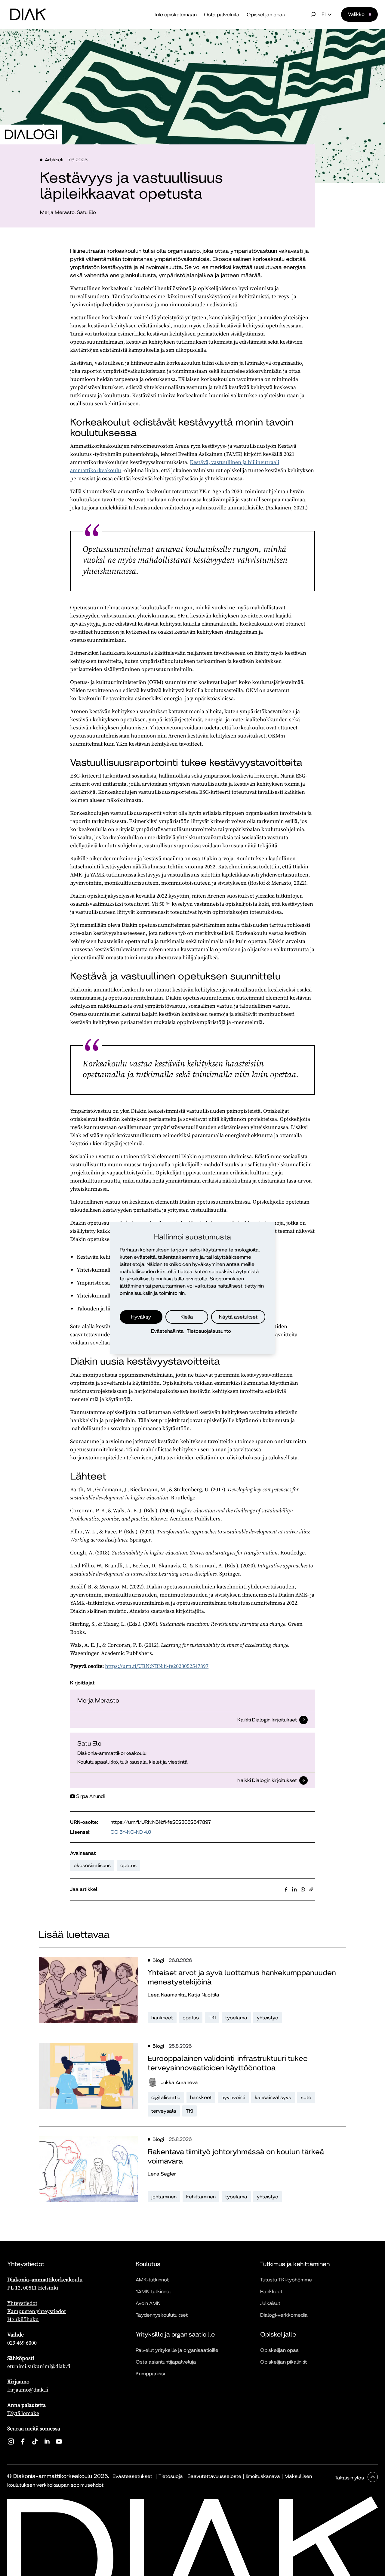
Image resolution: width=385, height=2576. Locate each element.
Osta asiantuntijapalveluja (166, 2362)
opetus (128, 1865)
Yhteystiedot (22, 2303)
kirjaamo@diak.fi (28, 2390)
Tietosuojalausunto (209, 1331)
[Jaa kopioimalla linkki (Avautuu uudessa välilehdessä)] (311, 1889)
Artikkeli (54, 160)
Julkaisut (270, 2303)
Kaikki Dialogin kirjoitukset (267, 1721)
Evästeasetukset (132, 2476)
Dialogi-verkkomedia (284, 2315)
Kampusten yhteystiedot (37, 2311)
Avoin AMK (148, 2303)
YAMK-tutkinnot (153, 2291)
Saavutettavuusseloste (214, 2476)
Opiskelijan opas (266, 15)
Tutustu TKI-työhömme (286, 2280)
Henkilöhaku (23, 2319)
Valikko (356, 14)
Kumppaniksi (150, 2374)
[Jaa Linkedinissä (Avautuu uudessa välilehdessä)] (294, 1889)
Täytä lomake (23, 2413)
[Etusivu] (28, 14)
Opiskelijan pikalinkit (283, 2362)
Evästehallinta (167, 1331)
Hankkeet (271, 2291)
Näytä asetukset (238, 1317)
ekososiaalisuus (92, 1865)
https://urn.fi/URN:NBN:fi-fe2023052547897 (157, 1666)
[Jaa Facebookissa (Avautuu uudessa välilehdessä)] (286, 1889)
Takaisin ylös (350, 2478)
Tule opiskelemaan (175, 15)
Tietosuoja (171, 2476)
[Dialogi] (31, 135)
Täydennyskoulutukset (162, 2315)
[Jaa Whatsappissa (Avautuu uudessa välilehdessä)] (303, 1889)
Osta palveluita (222, 15)
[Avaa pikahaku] (313, 14)
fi (323, 14)
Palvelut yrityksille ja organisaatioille (177, 2350)
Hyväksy (141, 1317)
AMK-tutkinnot (152, 2280)
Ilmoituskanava (263, 2476)
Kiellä (187, 1317)
